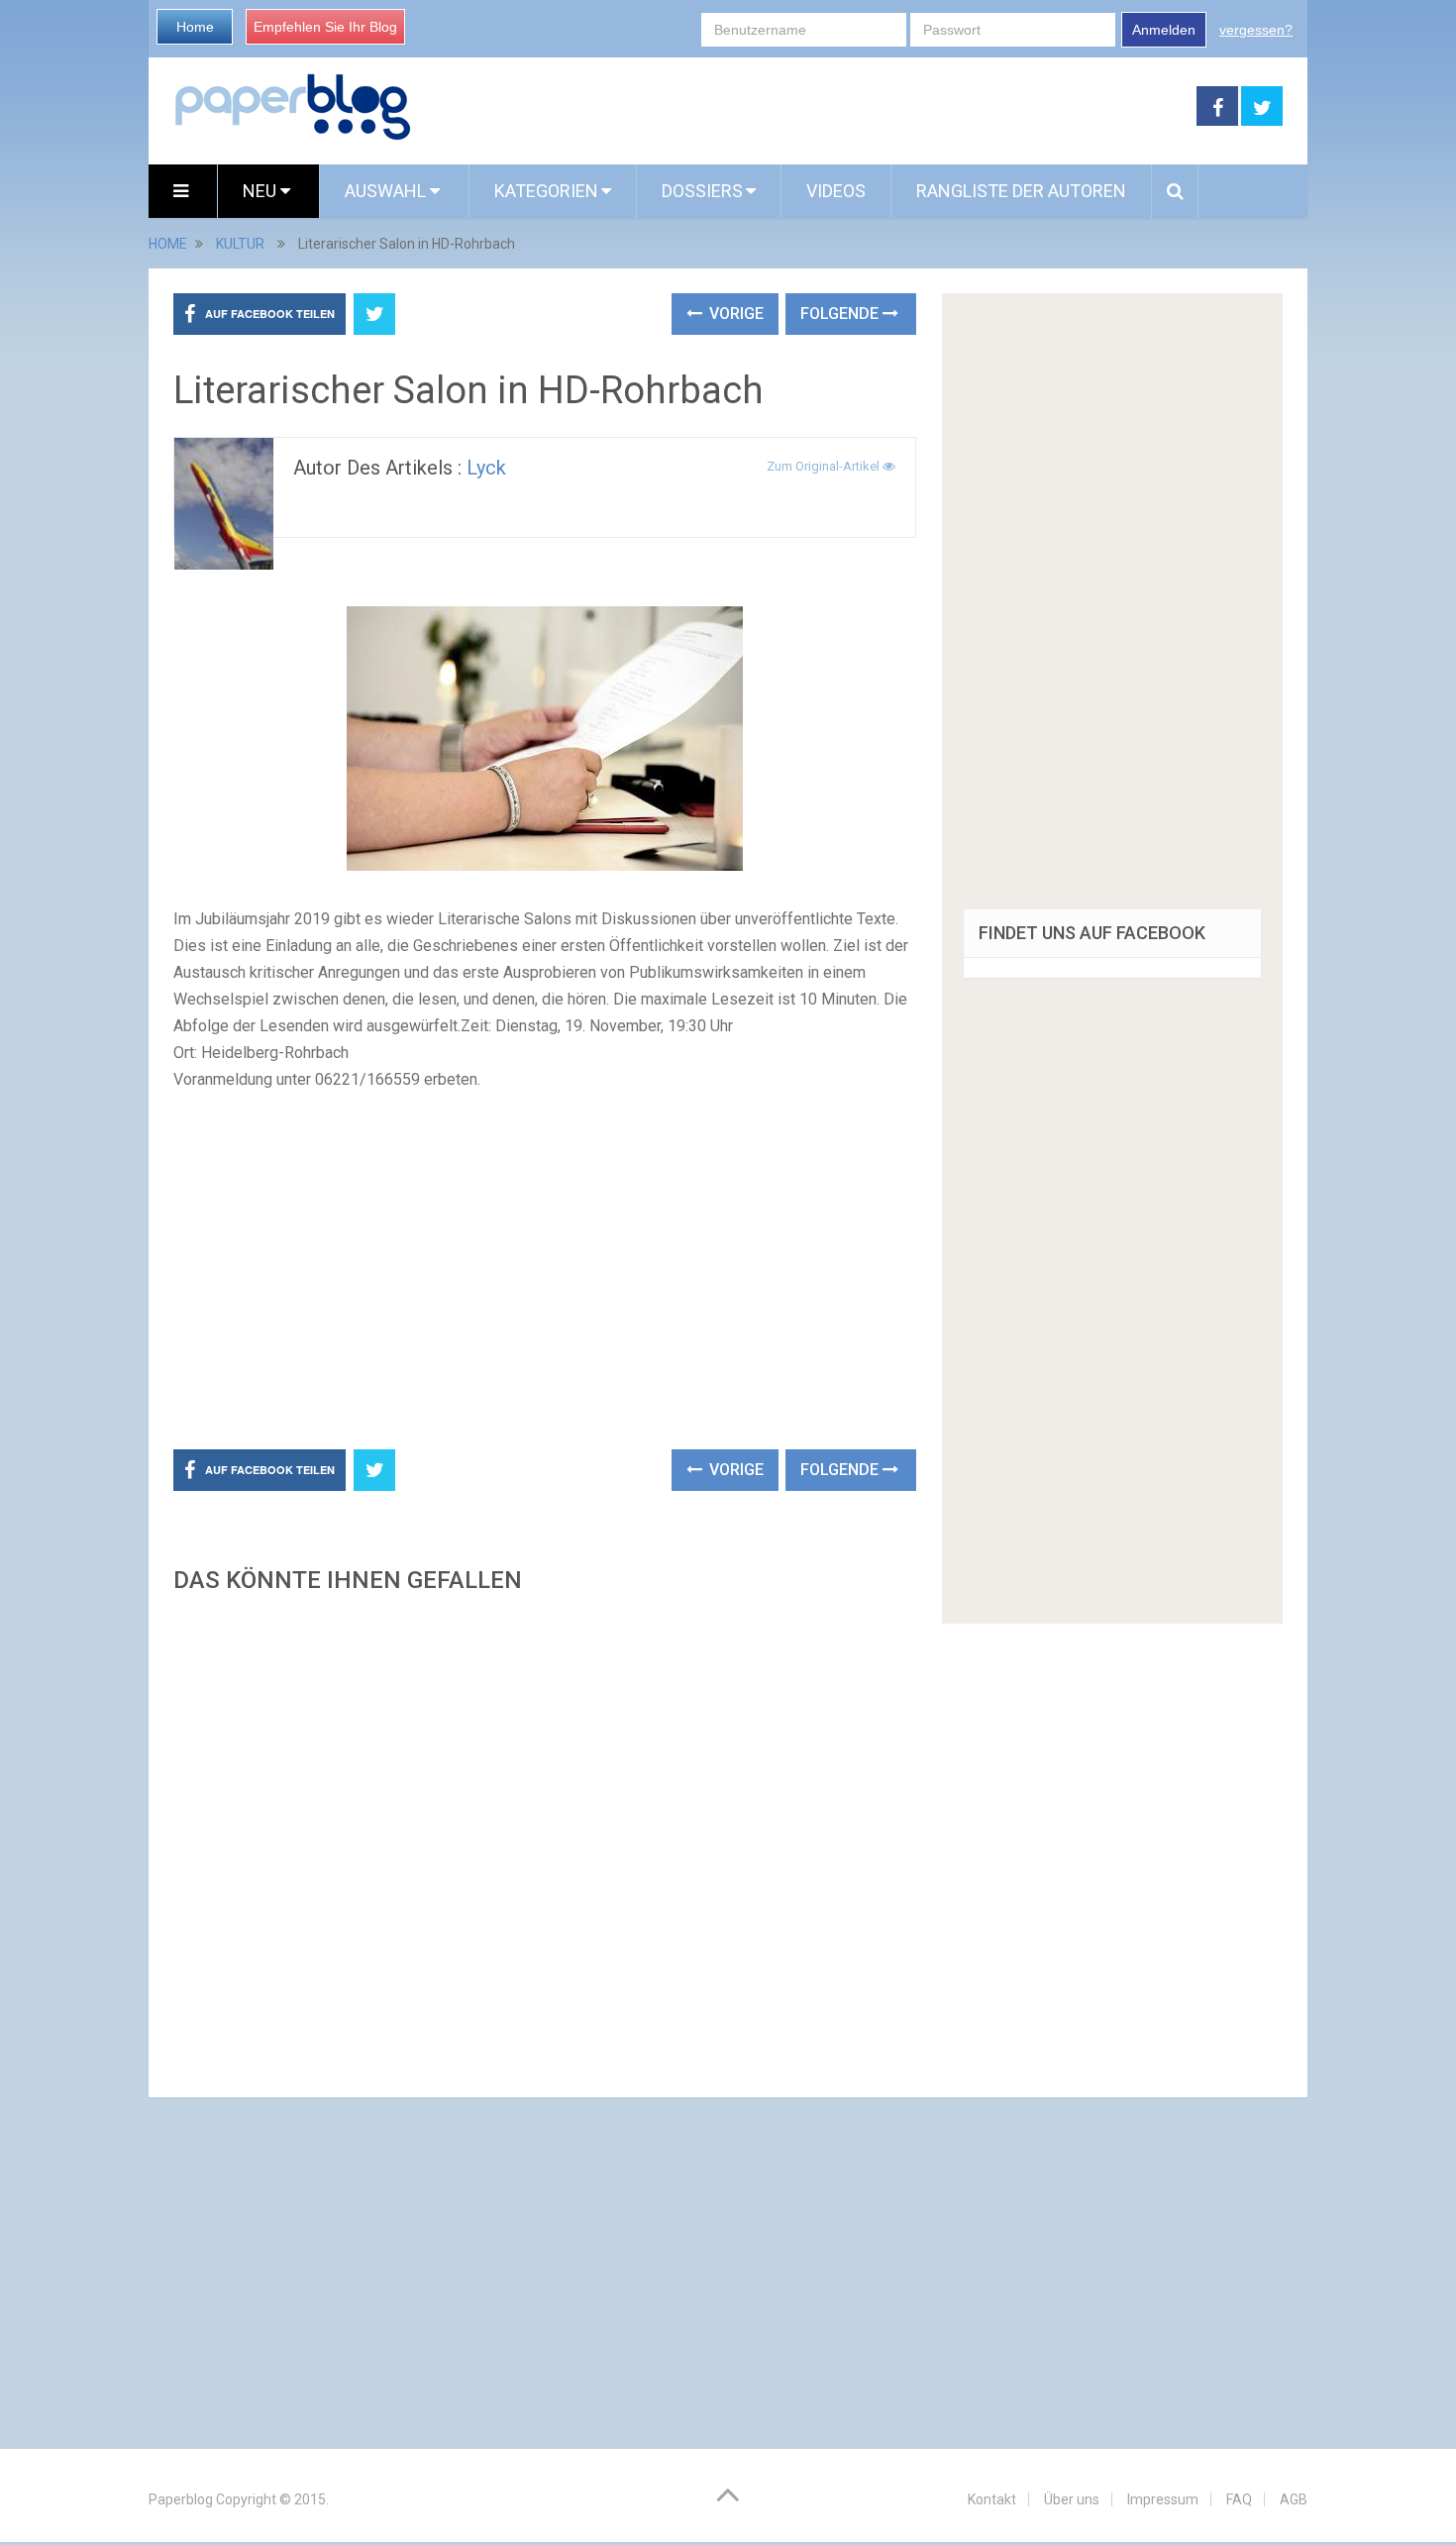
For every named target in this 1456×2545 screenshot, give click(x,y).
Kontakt (992, 2499)
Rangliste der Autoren (1021, 191)
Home (195, 27)
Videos (836, 191)
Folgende (841, 314)
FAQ (1239, 2499)
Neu (261, 191)
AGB (1294, 2499)
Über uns (1072, 2499)
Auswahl (387, 191)
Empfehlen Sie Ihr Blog (325, 27)
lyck (486, 468)
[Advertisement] (804, 107)
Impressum (1163, 2499)
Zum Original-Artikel (825, 466)
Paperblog (181, 2499)
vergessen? (1256, 30)
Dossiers (702, 191)
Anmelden (1164, 30)
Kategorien (546, 191)
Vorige (734, 314)
